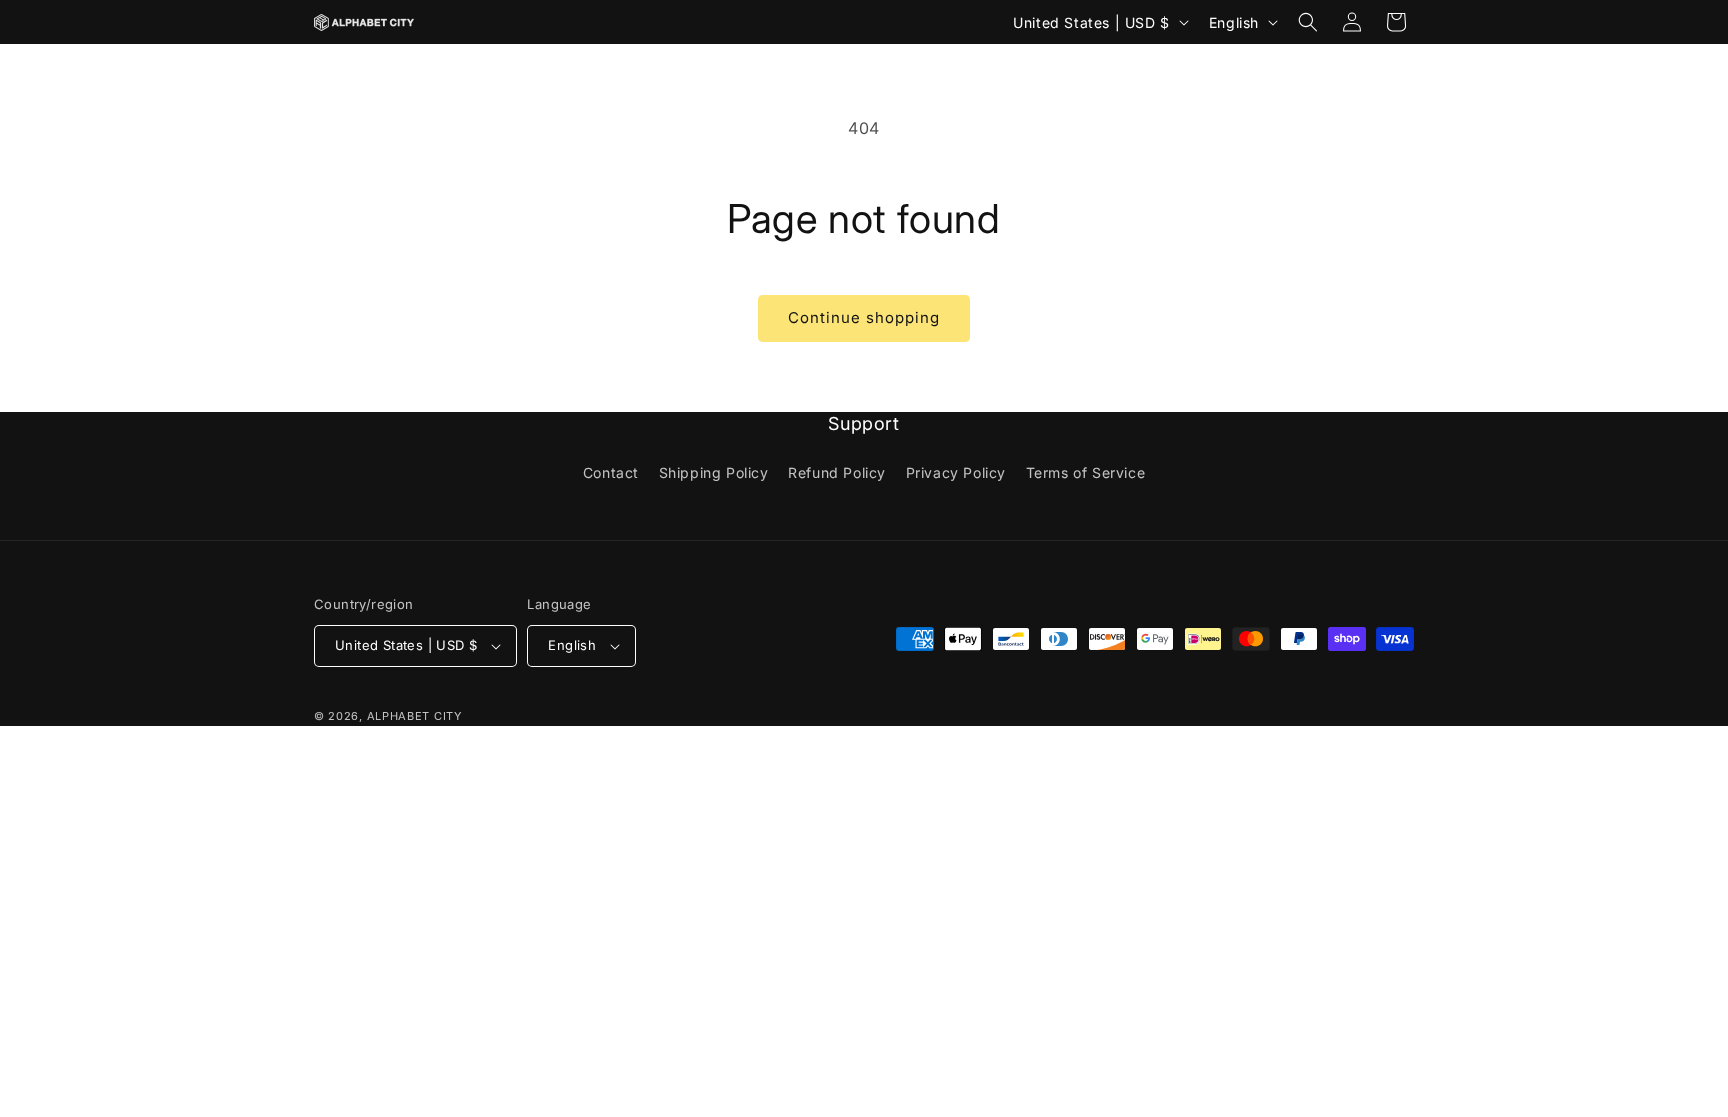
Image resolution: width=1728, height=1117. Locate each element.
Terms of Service (1086, 472)
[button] (1308, 22)
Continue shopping (864, 317)
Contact (611, 472)
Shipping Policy (714, 472)
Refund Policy (837, 472)
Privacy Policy (956, 472)
